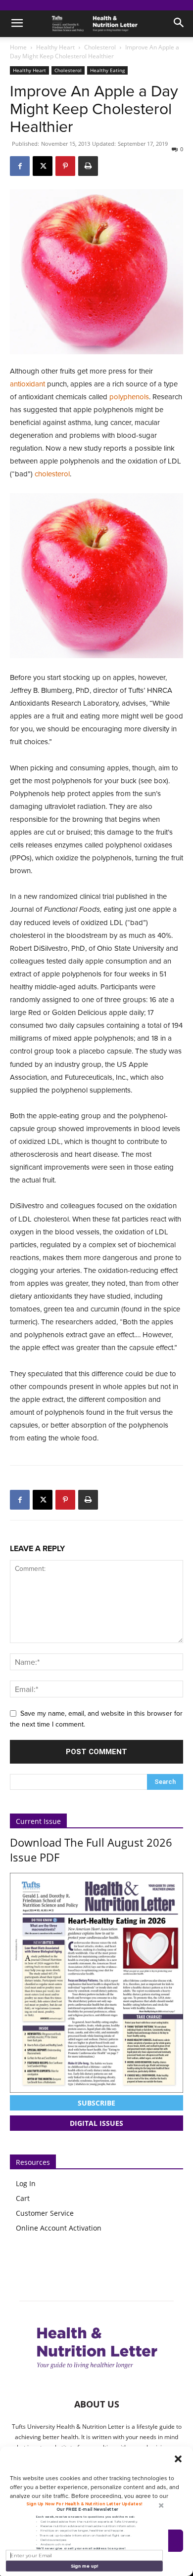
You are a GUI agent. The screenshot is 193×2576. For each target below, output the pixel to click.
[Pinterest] (65, 166)
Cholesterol (100, 47)
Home (18, 47)
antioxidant (28, 384)
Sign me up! (84, 2566)
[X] (43, 166)
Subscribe (96, 2103)
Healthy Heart (55, 47)
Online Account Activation (59, 2228)
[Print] (88, 166)
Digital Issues (96, 2123)
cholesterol (52, 474)
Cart (23, 2198)
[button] (178, 2459)
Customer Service (45, 2213)
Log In (26, 2183)
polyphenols (129, 397)
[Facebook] (20, 166)
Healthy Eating (107, 70)
